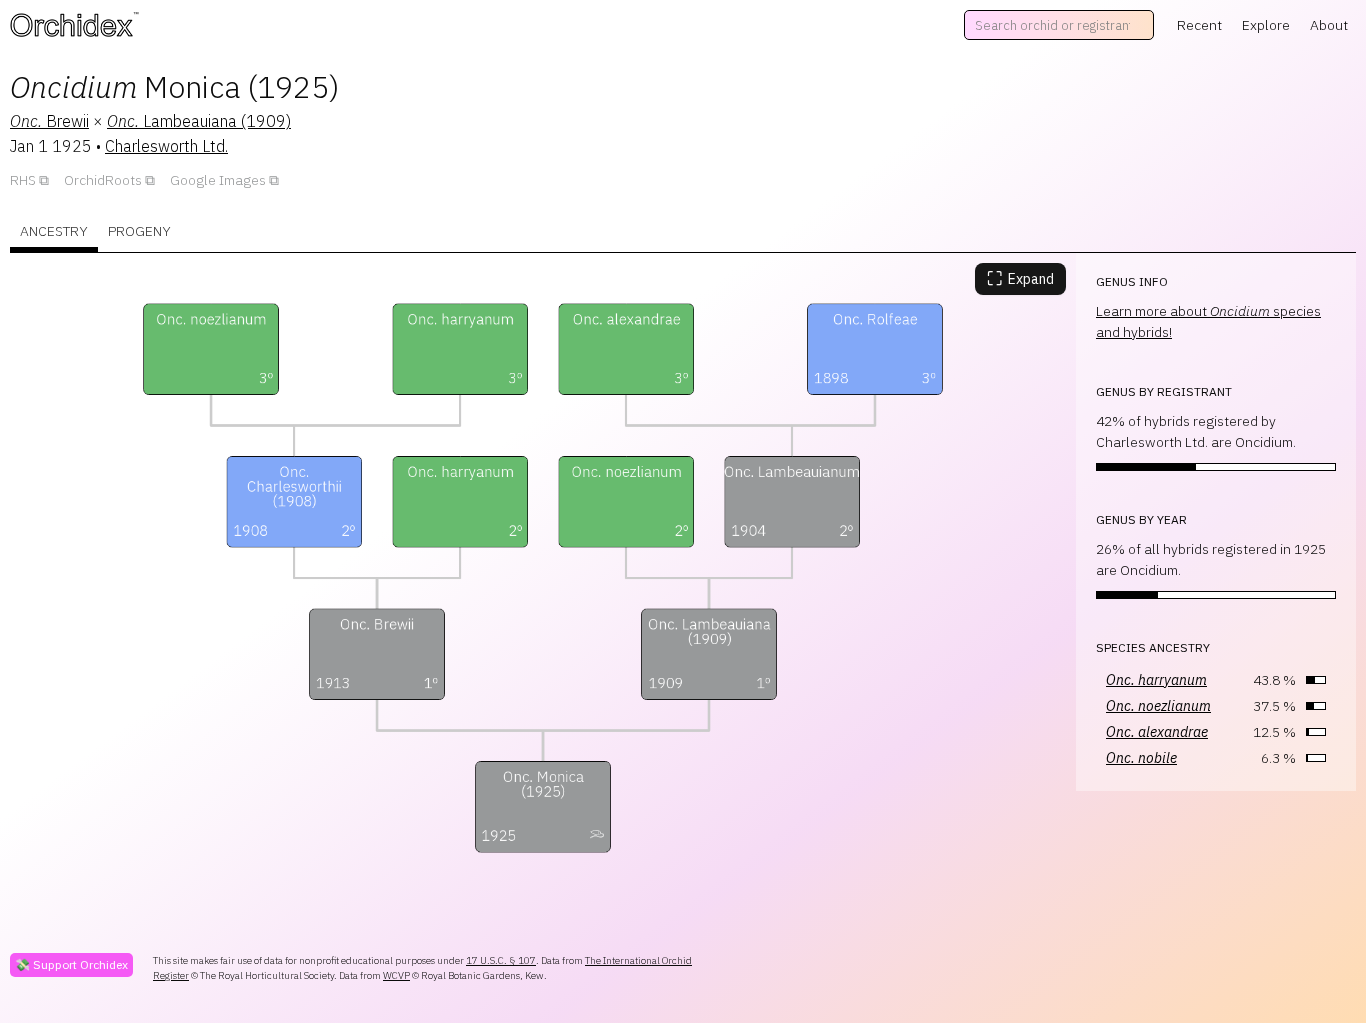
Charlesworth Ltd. (166, 146)
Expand (1020, 278)
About (1329, 25)
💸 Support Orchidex (71, 964)
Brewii (49, 121)
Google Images (218, 180)
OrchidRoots (103, 180)
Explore (1266, 25)
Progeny (139, 231)
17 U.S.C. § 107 (501, 960)
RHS (23, 180)
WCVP (396, 975)
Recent (1199, 25)
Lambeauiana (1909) (199, 121)
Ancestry (54, 231)
